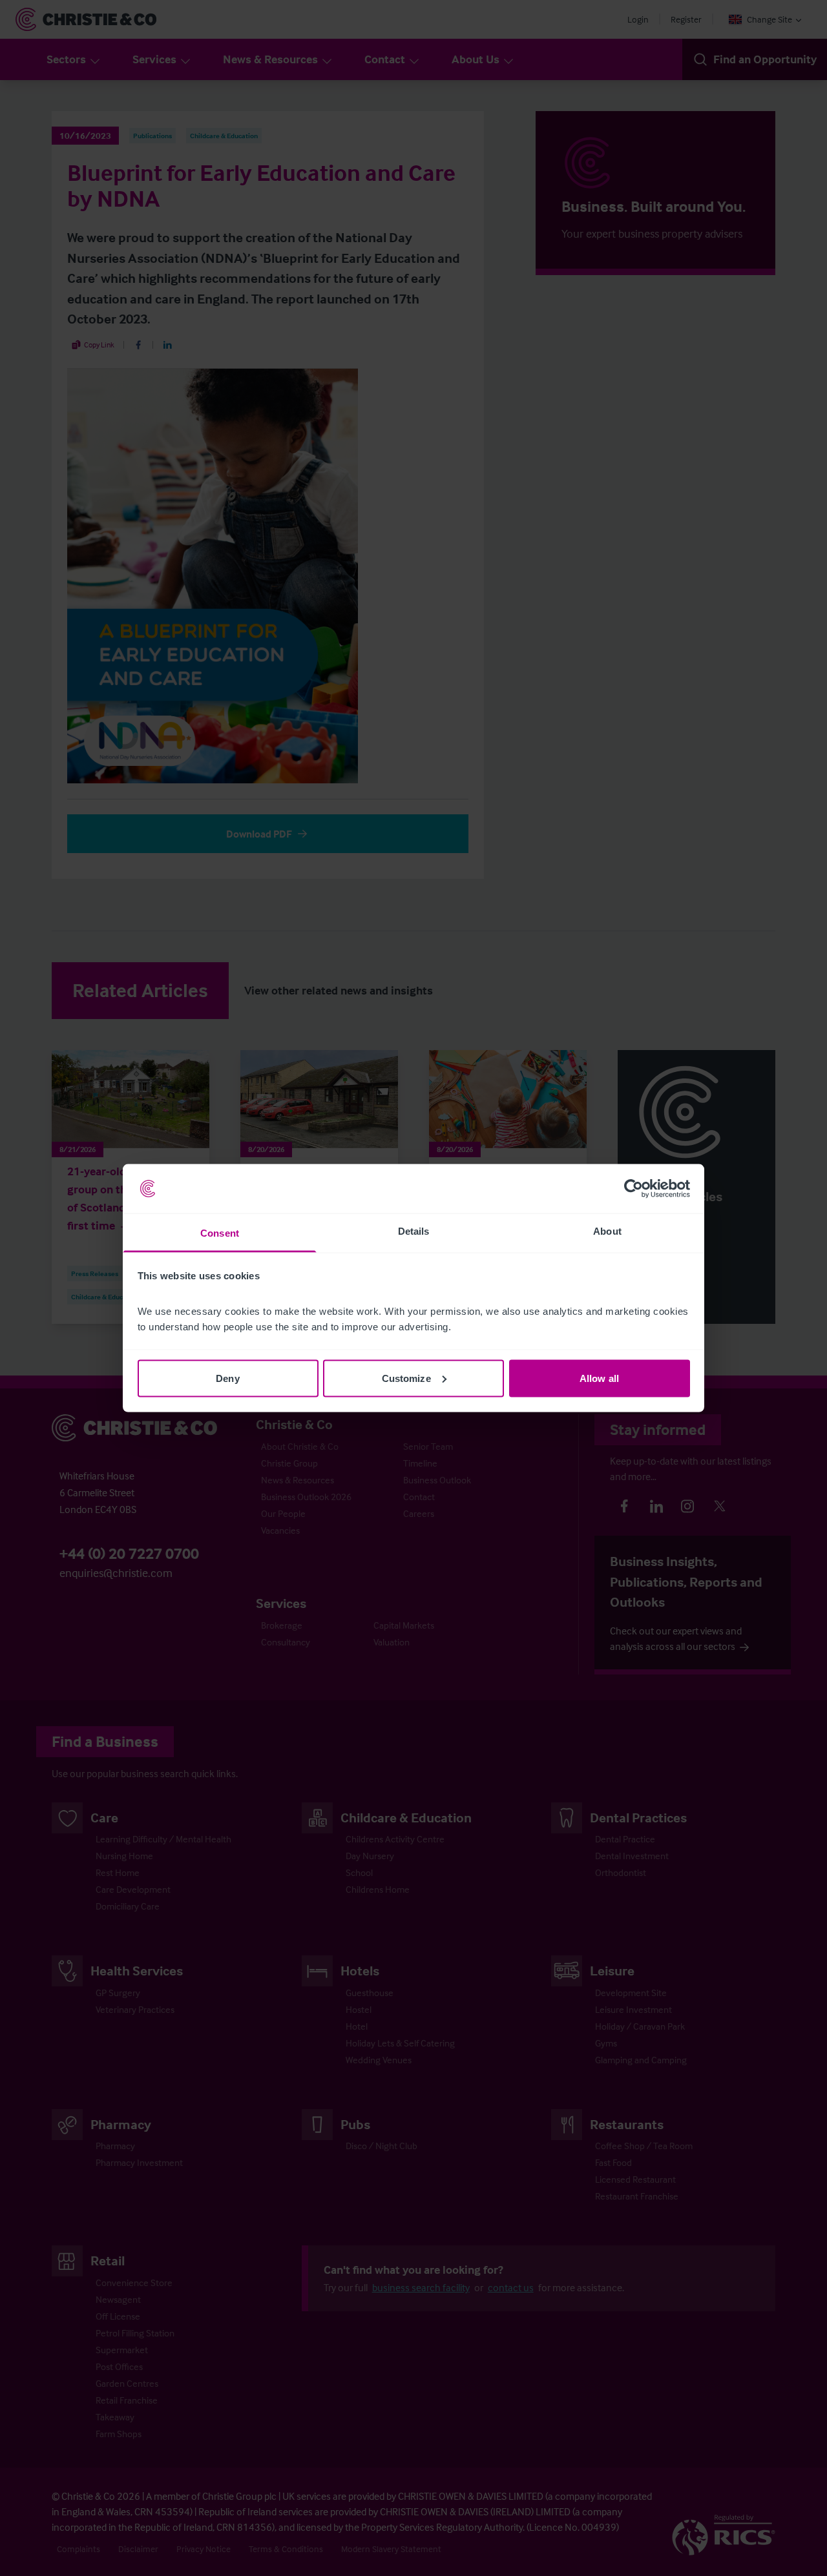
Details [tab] (414, 1231)
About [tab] (607, 1231)
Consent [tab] (220, 1233)
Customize (406, 1378)
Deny (227, 1378)
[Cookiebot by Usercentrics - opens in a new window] (633, 1189)
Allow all (599, 1378)
